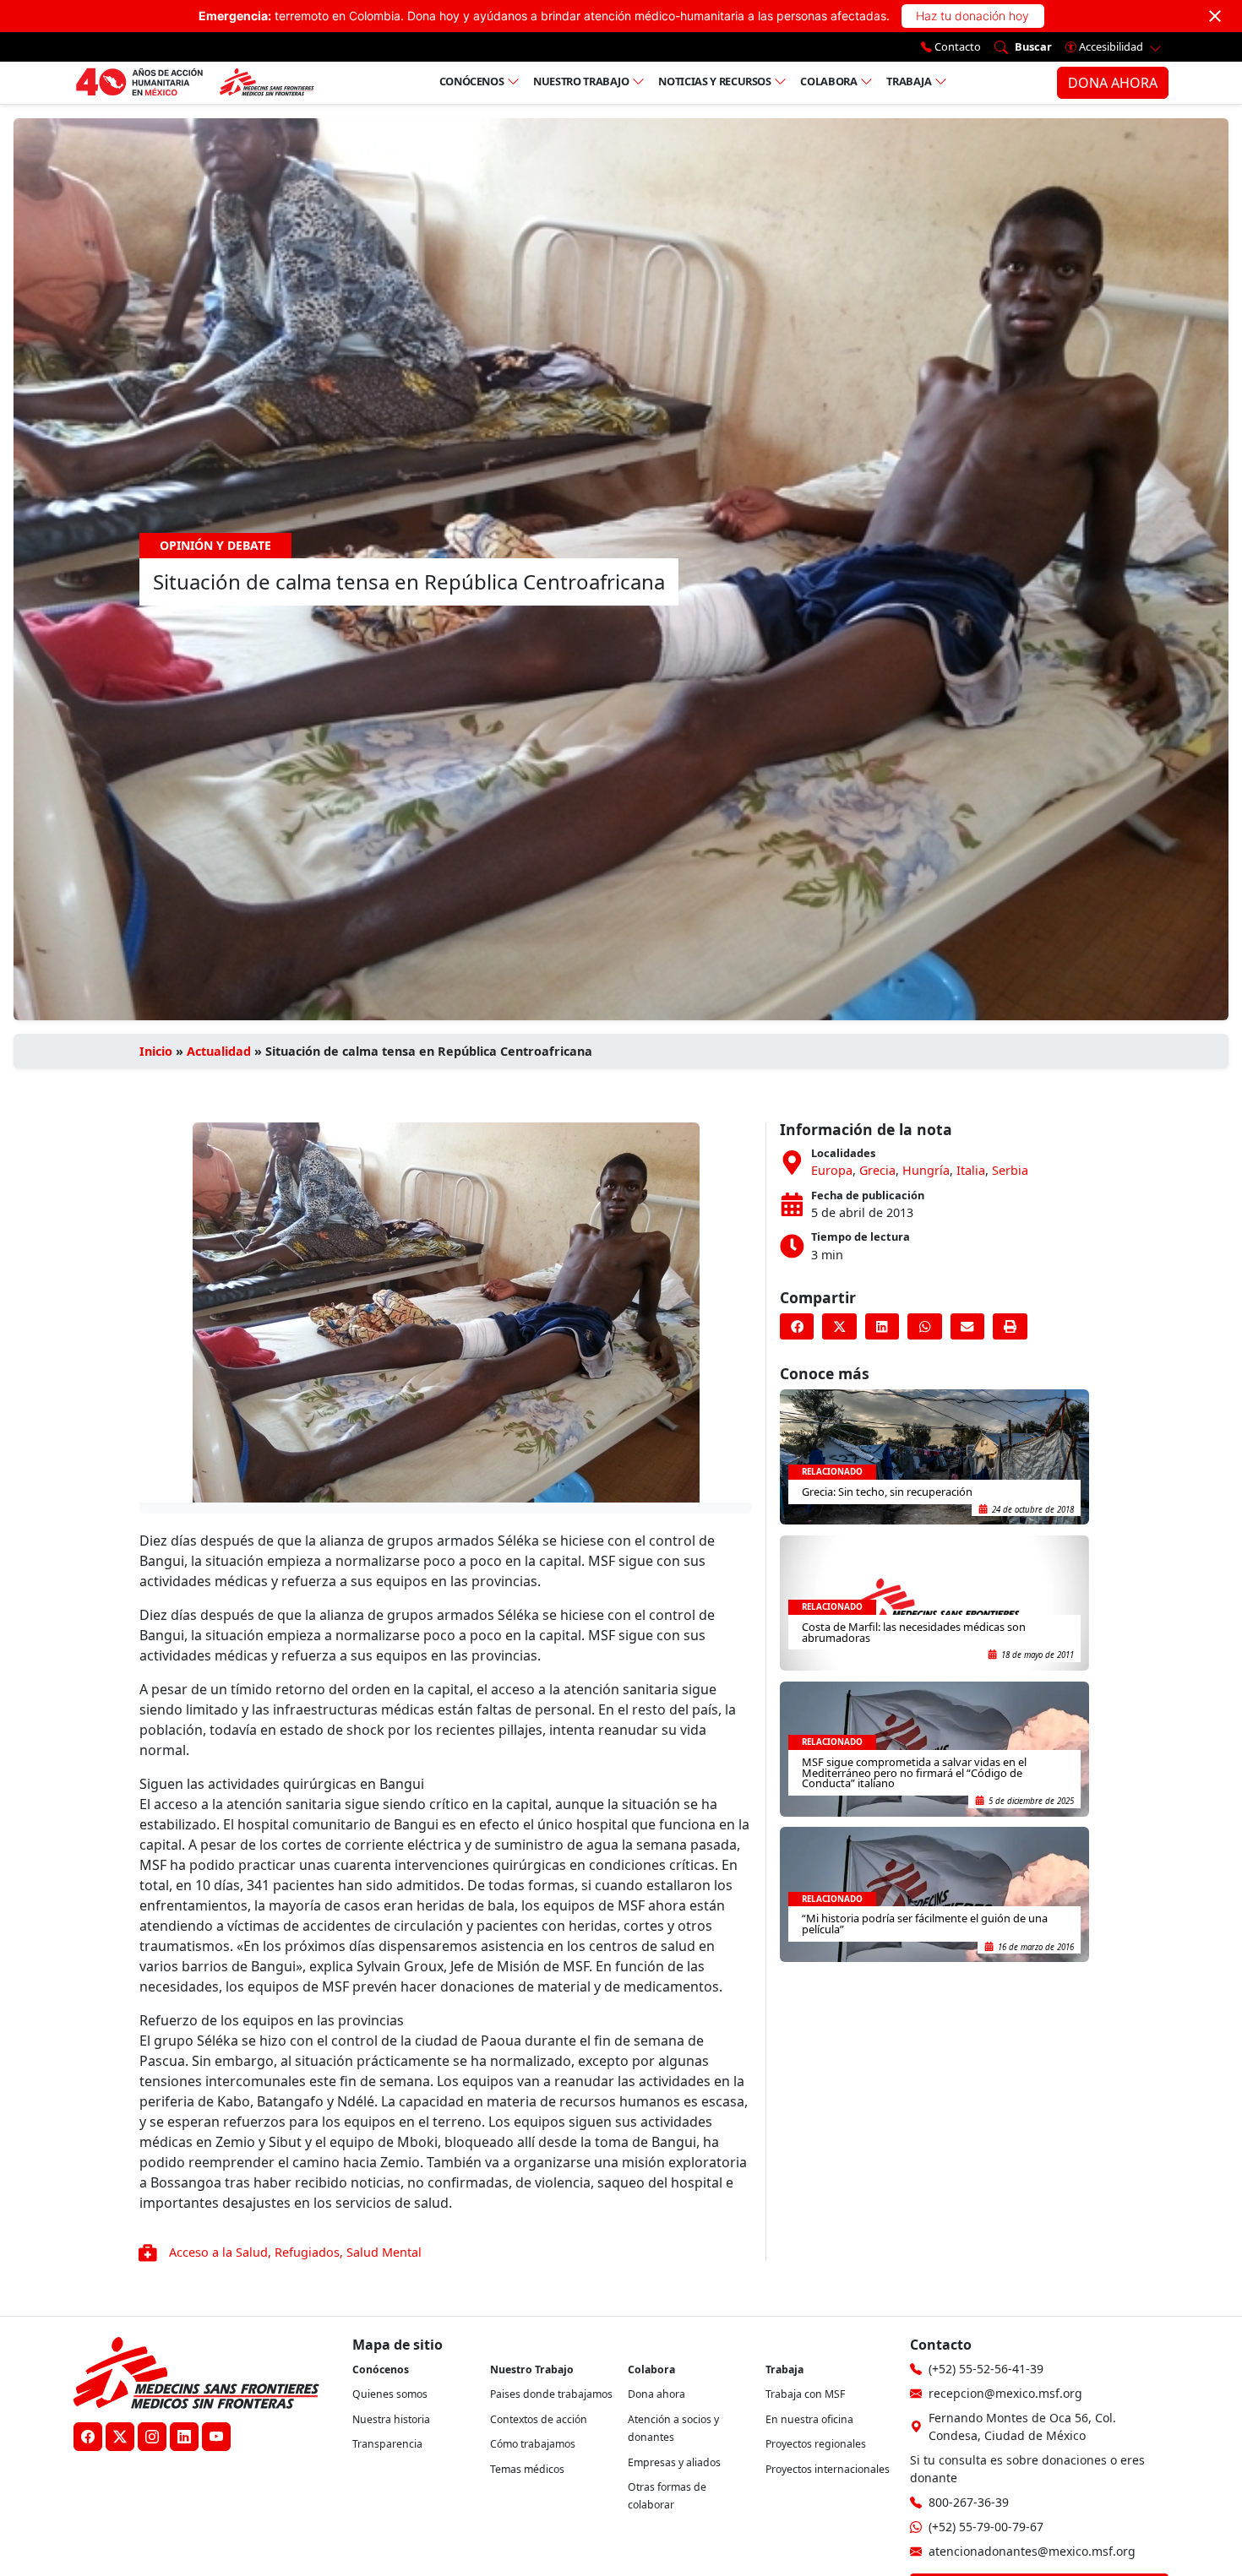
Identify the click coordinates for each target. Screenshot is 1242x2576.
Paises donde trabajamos (551, 2394)
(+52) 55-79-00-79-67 (986, 2527)
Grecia (877, 1170)
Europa (832, 1170)
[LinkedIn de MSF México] (184, 2437)
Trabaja (909, 81)
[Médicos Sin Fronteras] (195, 83)
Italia (971, 1170)
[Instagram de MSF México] (152, 2437)
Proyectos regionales (816, 2444)
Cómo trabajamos (533, 2444)
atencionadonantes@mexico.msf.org (1032, 2551)
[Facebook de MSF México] (88, 2437)
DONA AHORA (1113, 83)
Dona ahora (656, 2394)
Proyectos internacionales (828, 2469)
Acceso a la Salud (218, 2252)
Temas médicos (527, 2469)
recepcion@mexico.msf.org (1005, 2393)
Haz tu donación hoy (972, 16)
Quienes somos (390, 2394)
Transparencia (387, 2444)
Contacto (956, 46)
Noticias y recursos (714, 81)
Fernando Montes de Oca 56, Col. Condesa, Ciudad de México (1022, 2427)
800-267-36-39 (969, 2502)
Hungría (926, 1170)
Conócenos (472, 81)
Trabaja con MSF (805, 2394)
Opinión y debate (215, 545)
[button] (797, 1327)
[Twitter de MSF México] (120, 2437)
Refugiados (307, 2252)
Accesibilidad (1111, 46)
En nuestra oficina (809, 2419)
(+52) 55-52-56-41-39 (986, 2369)
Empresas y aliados (674, 2462)
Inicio (156, 1051)
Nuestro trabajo (581, 81)
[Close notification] (1215, 16)
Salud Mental (384, 2252)
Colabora (828, 81)
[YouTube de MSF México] (216, 2437)
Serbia (1010, 1170)
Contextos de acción (539, 2419)
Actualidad (219, 1051)
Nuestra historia (391, 2419)
